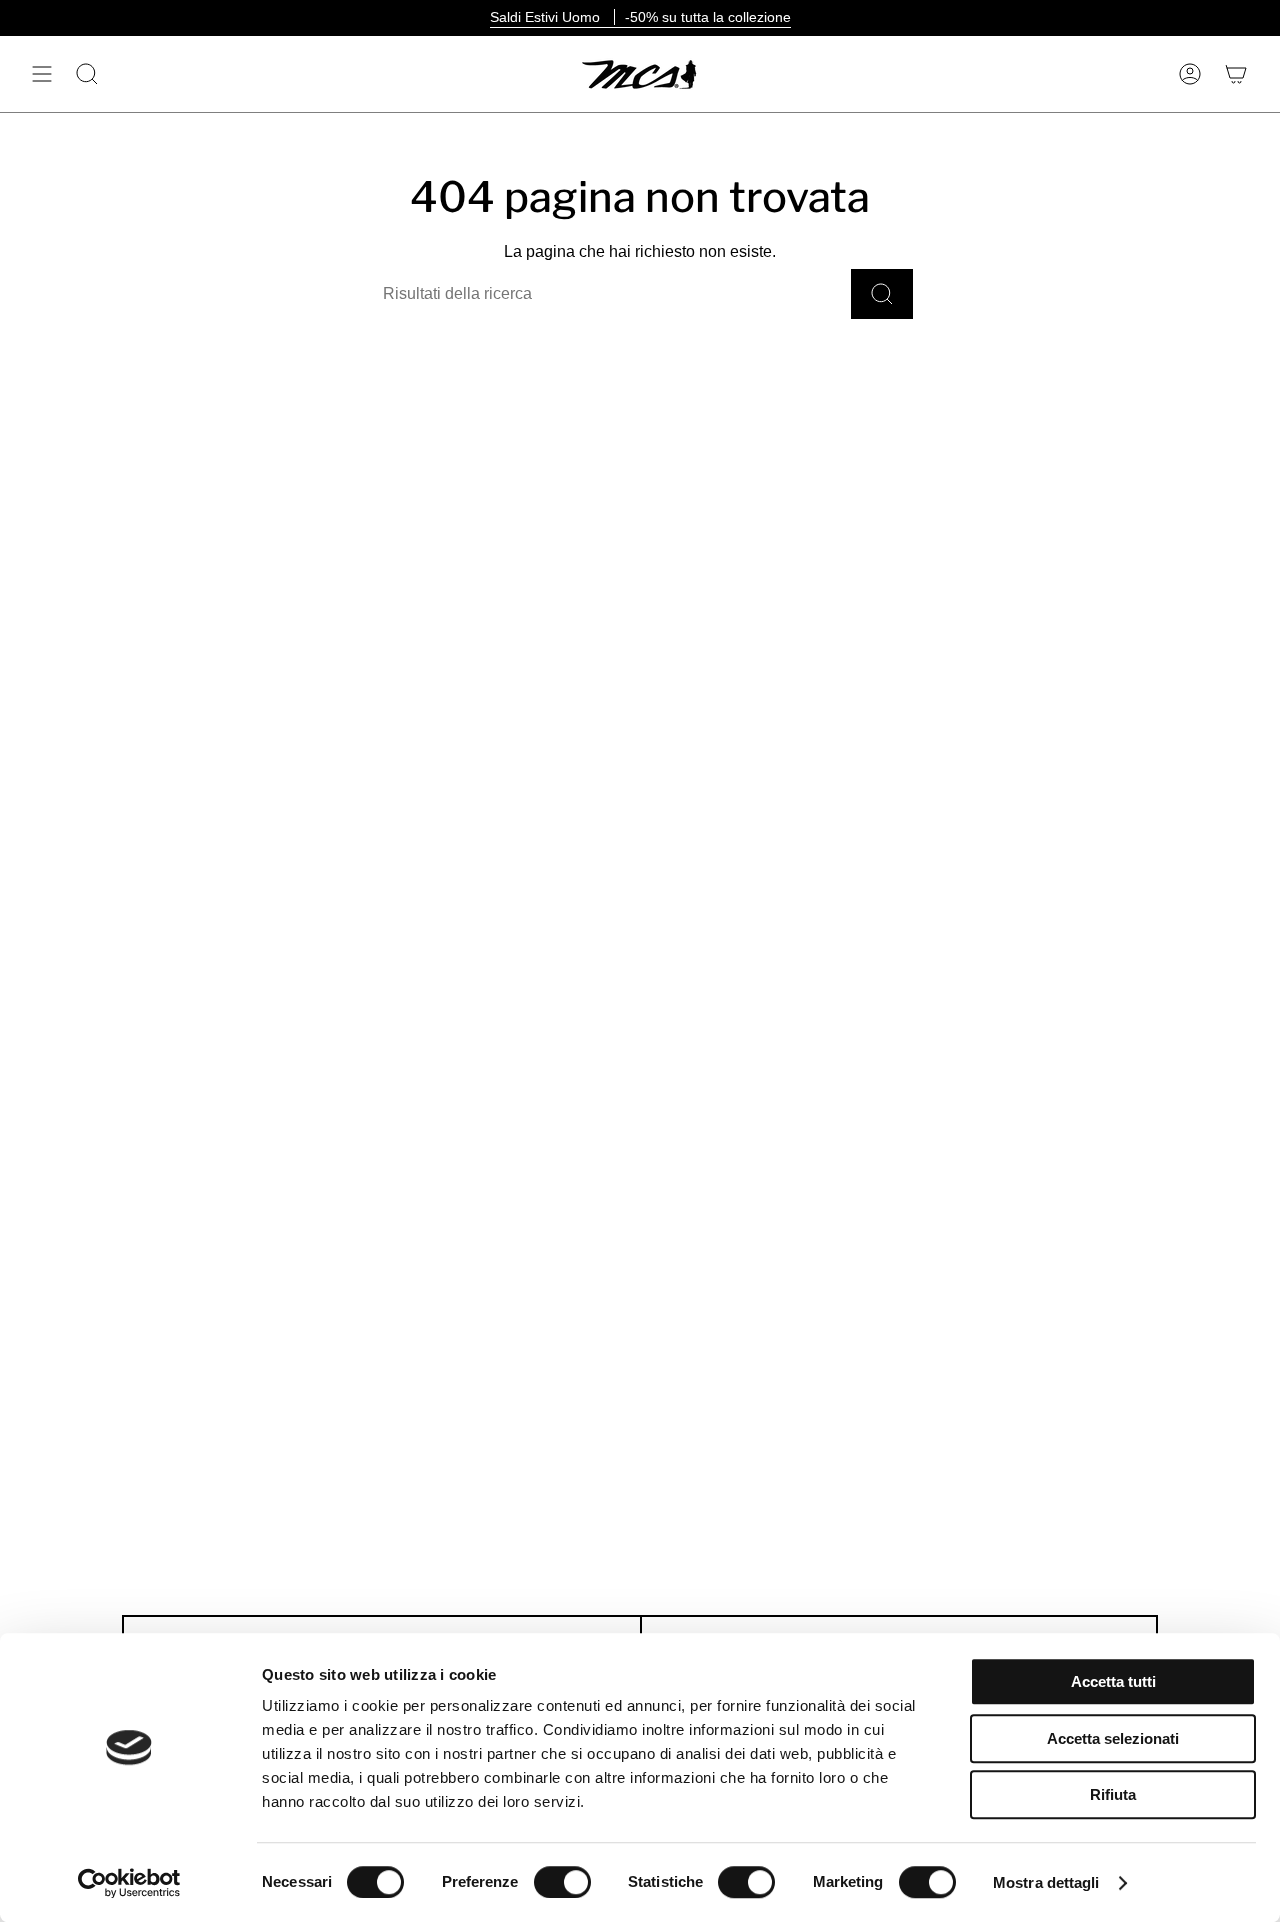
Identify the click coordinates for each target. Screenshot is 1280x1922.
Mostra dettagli (1046, 1882)
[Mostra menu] (42, 74)
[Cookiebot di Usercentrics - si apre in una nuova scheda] (129, 1883)
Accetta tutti (1113, 1681)
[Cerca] (882, 294)
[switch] (562, 1882)
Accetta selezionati (1113, 1738)
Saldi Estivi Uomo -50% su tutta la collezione (640, 17)
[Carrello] (1236, 74)
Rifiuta (1113, 1794)
